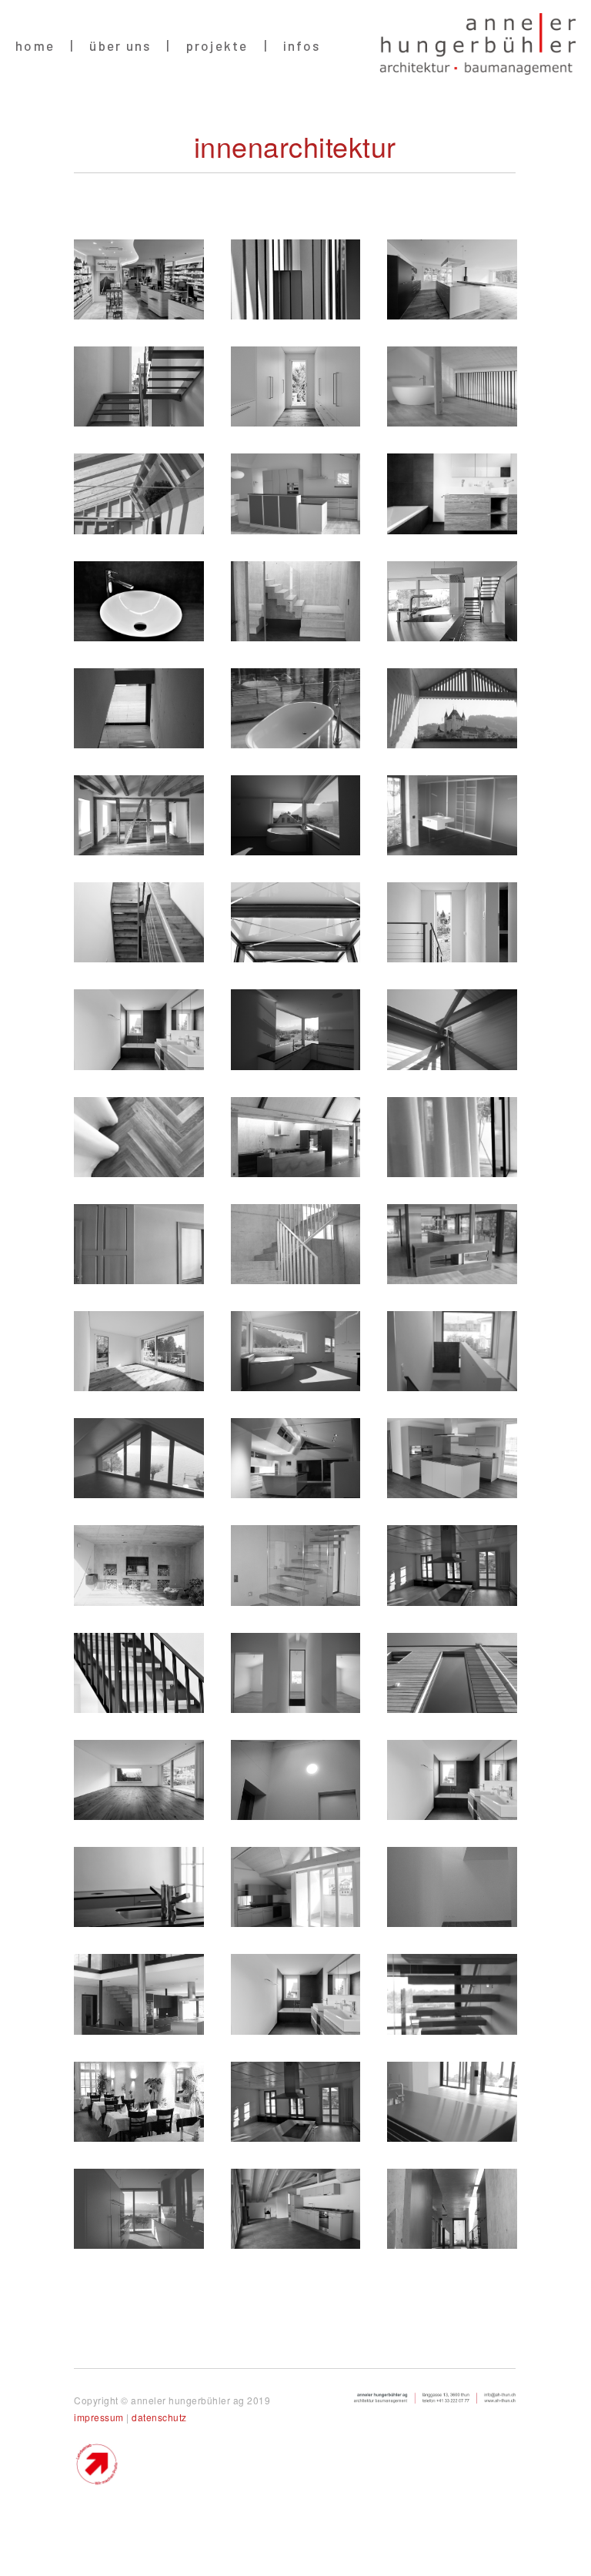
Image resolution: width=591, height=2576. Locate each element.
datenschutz (159, 2417)
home (35, 45)
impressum (100, 2417)
